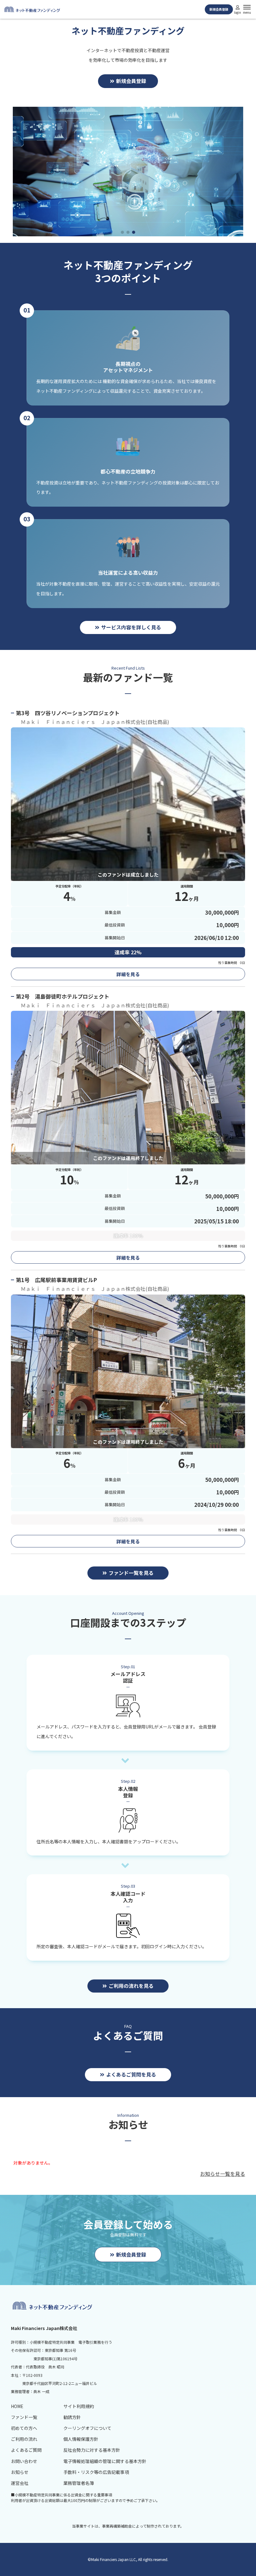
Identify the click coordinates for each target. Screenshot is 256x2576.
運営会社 (20, 2483)
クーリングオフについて (87, 2428)
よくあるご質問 (26, 2450)
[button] (122, 232)
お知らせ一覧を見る (223, 2174)
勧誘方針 (72, 2417)
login (238, 12)
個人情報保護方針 (81, 2439)
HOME (17, 2406)
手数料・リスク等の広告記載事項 (96, 2472)
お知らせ (20, 2472)
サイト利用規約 (79, 2406)
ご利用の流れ (24, 2439)
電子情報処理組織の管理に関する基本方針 (105, 2461)
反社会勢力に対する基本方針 (92, 2450)
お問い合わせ (24, 2461)
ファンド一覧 (24, 2417)
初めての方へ (24, 2428)
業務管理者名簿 (79, 2483)
